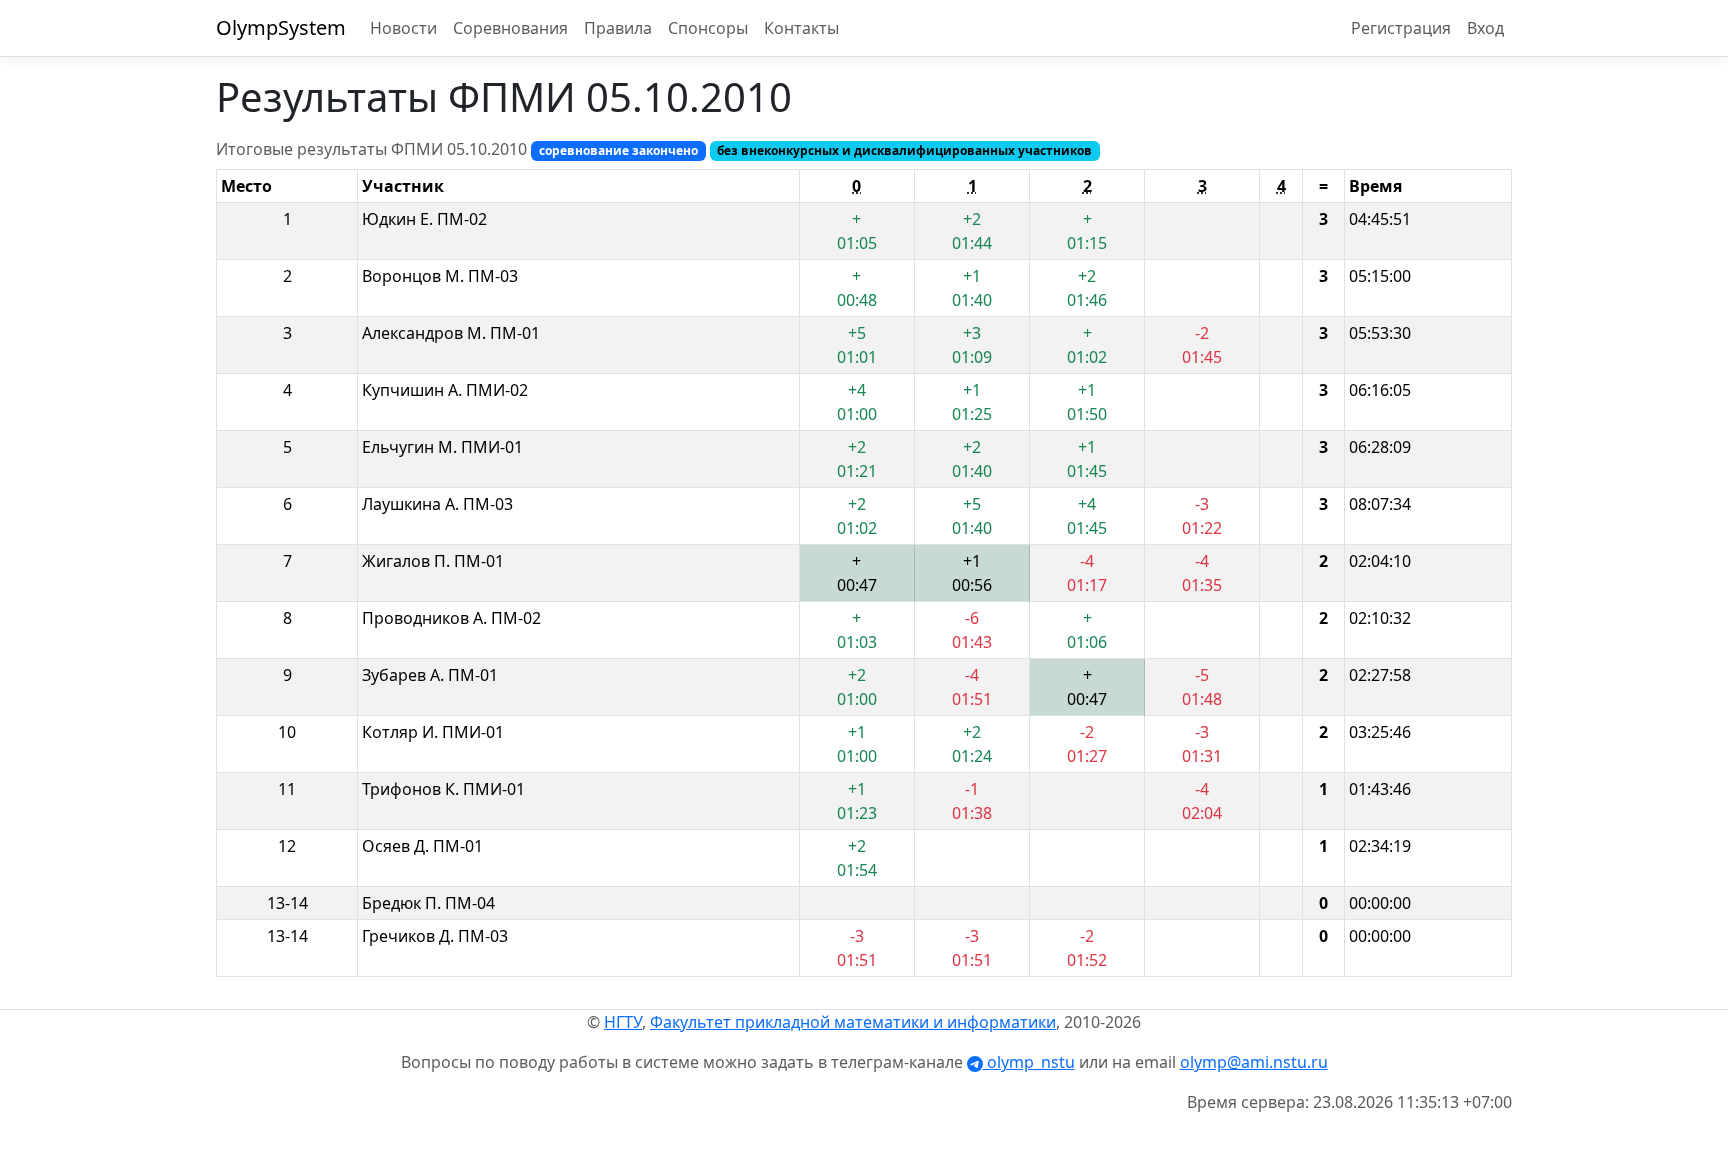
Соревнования (510, 28)
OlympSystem (281, 27)
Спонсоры (708, 28)
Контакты (801, 28)
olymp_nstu (1029, 1062)
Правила (618, 28)
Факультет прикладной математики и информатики (853, 1022)
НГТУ (623, 1022)
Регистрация (1401, 28)
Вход (1485, 28)
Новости (403, 28)
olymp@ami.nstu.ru (1254, 1062)
